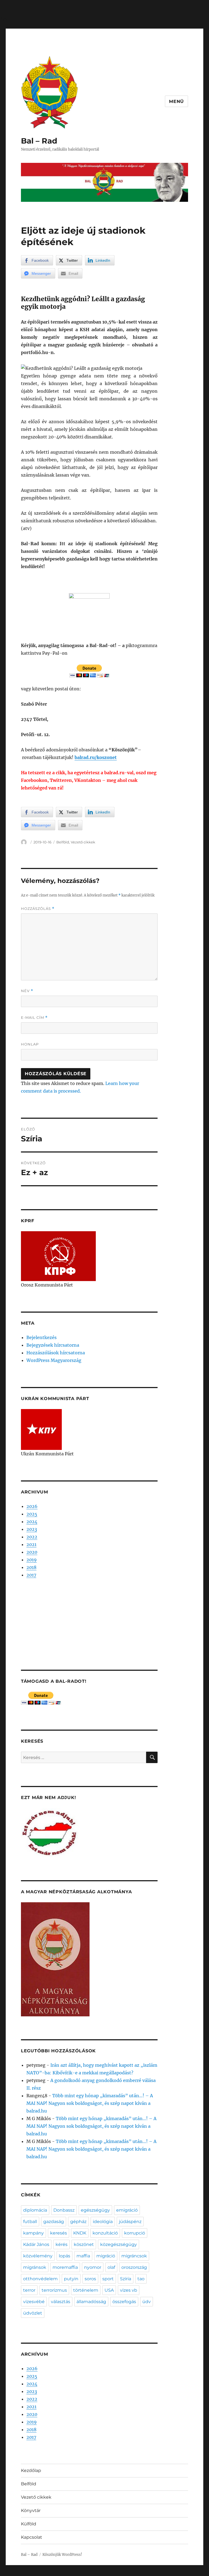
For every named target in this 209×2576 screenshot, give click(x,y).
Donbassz (64, 2210)
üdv (147, 2302)
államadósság (91, 2302)
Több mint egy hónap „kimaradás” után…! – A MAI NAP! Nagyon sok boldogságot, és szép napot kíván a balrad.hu (90, 2103)
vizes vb (129, 2290)
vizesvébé (34, 2302)
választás (61, 2302)
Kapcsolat (32, 2537)
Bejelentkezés (42, 1337)
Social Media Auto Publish (82, 2573)
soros (90, 2279)
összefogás (124, 2302)
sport (108, 2279)
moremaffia (65, 2267)
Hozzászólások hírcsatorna (56, 1353)
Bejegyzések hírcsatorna (53, 1345)
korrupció (135, 2233)
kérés (62, 2244)
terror (29, 2290)
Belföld (63, 842)
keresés (59, 2233)
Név (27, 991)
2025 (32, 1514)
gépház (78, 2222)
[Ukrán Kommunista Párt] (41, 1429)
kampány (33, 2233)
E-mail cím (34, 1018)
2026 (32, 1506)
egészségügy (95, 2210)
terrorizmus (54, 2290)
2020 (32, 1552)
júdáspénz (130, 2222)
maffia (83, 2256)
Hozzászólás (38, 909)
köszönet (84, 2244)
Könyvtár (31, 2511)
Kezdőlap (31, 2470)
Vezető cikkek (83, 842)
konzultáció (105, 2233)
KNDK (80, 2233)
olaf (111, 2267)
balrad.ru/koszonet (96, 757)
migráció (106, 2256)
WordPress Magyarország (54, 1360)
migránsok (35, 2267)
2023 (32, 1529)
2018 (31, 1567)
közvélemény (38, 2256)
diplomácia (35, 2210)
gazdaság (54, 2222)
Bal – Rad (39, 141)
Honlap (30, 1044)
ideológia (103, 2222)
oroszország (134, 2267)
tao (141, 2279)
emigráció (127, 2210)
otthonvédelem (40, 2279)
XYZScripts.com (135, 2573)
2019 (32, 1560)
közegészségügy (119, 2244)
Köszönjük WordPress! (62, 2555)
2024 (32, 1522)
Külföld (29, 2524)
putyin (71, 2279)
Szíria (126, 2279)
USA (109, 2290)
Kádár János (36, 2244)
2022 (32, 1537)
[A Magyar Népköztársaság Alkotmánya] (55, 1959)
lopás (64, 2256)
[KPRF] (58, 1256)
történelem (86, 2290)
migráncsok (134, 2256)
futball (30, 2222)
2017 (31, 1575)
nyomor (93, 2267)
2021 (31, 1544)
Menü (176, 101)
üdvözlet (33, 2313)
